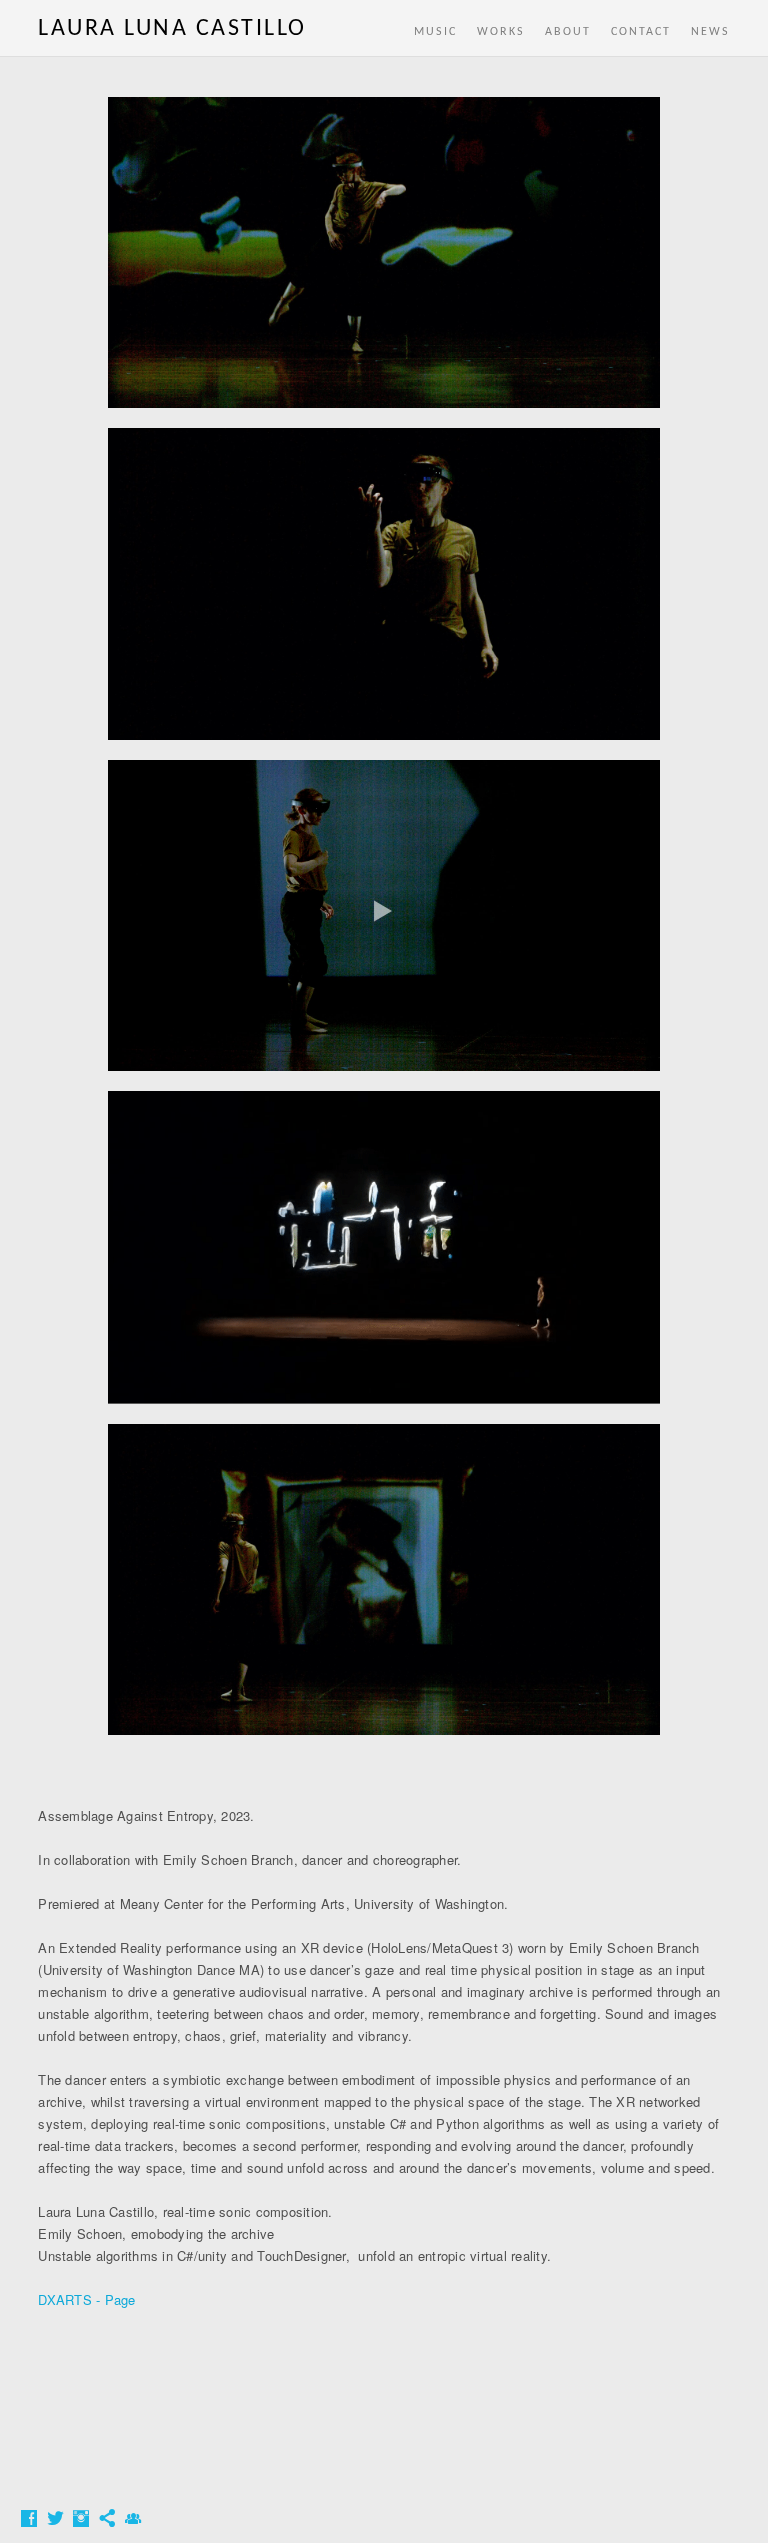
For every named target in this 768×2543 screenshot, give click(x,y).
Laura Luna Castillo (172, 29)
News (710, 32)
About (568, 32)
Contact (641, 32)
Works (501, 32)
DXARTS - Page (86, 2299)
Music (435, 32)
